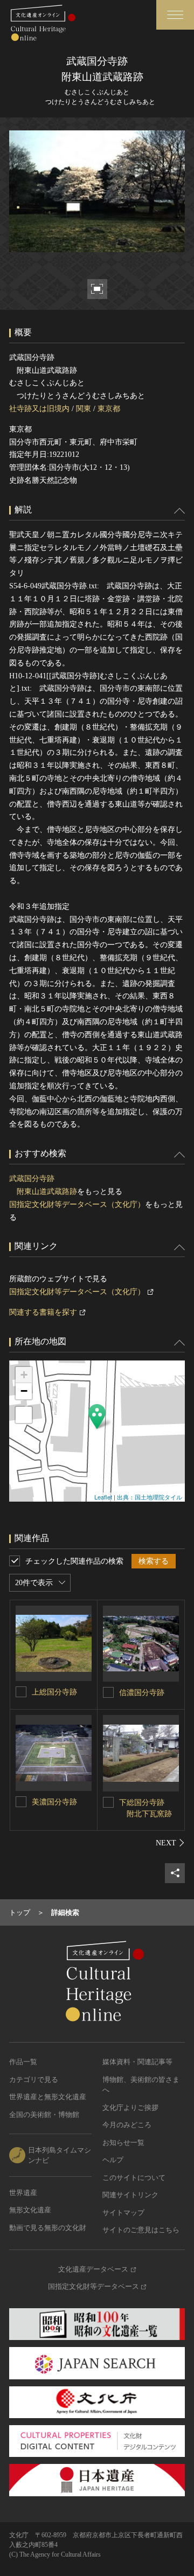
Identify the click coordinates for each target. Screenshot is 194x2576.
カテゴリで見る (34, 2079)
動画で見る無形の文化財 (48, 2228)
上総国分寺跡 (54, 1692)
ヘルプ (113, 2160)
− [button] (24, 1391)
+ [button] (24, 1375)
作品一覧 (23, 2062)
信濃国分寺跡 (142, 1693)
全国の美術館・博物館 (44, 2115)
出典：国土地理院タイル (150, 1497)
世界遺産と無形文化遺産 (48, 2097)
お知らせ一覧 (123, 2143)
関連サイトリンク (130, 2195)
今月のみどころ (127, 2125)
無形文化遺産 (30, 2210)
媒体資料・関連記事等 (137, 2062)
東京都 (109, 409)
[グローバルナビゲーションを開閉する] (175, 15)
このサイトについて (134, 2178)
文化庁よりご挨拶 (130, 2108)
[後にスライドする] (170, 1843)
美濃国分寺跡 (54, 1802)
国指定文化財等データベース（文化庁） (77, 1204)
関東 (84, 409)
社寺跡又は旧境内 (39, 409)
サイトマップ (123, 2213)
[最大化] (24, 1415)
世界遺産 (23, 2193)
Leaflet (103, 1497)
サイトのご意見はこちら (141, 2230)
